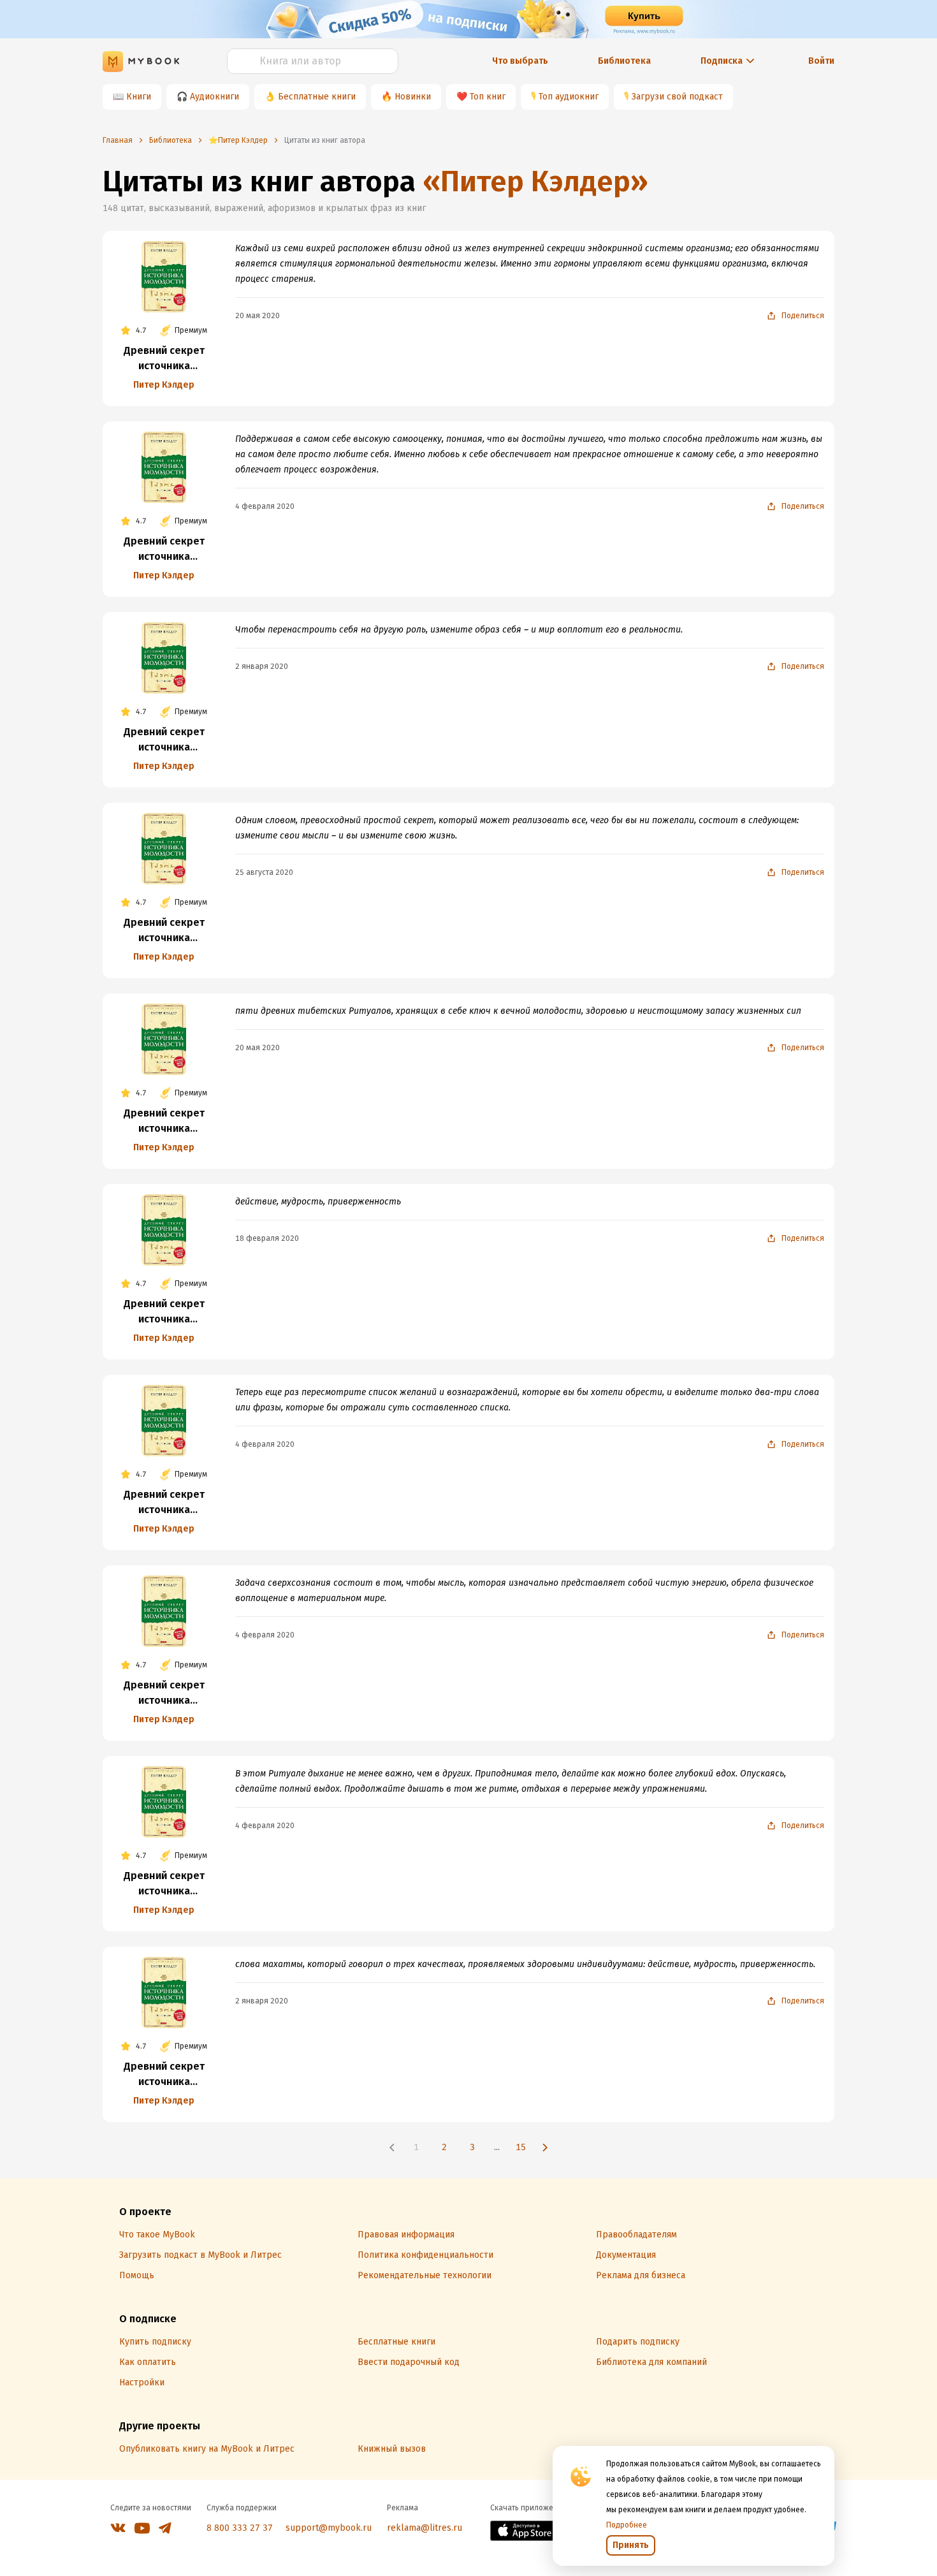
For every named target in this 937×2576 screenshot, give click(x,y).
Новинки (413, 97)
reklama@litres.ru (425, 2528)
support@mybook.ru (329, 2528)
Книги (139, 97)
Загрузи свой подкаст (677, 97)
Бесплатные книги (317, 97)
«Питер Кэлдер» (535, 181)
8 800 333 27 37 (240, 2528)
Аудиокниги (214, 97)
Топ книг (488, 97)
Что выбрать (520, 61)
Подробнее (627, 2525)
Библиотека (624, 61)
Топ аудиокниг (569, 97)
